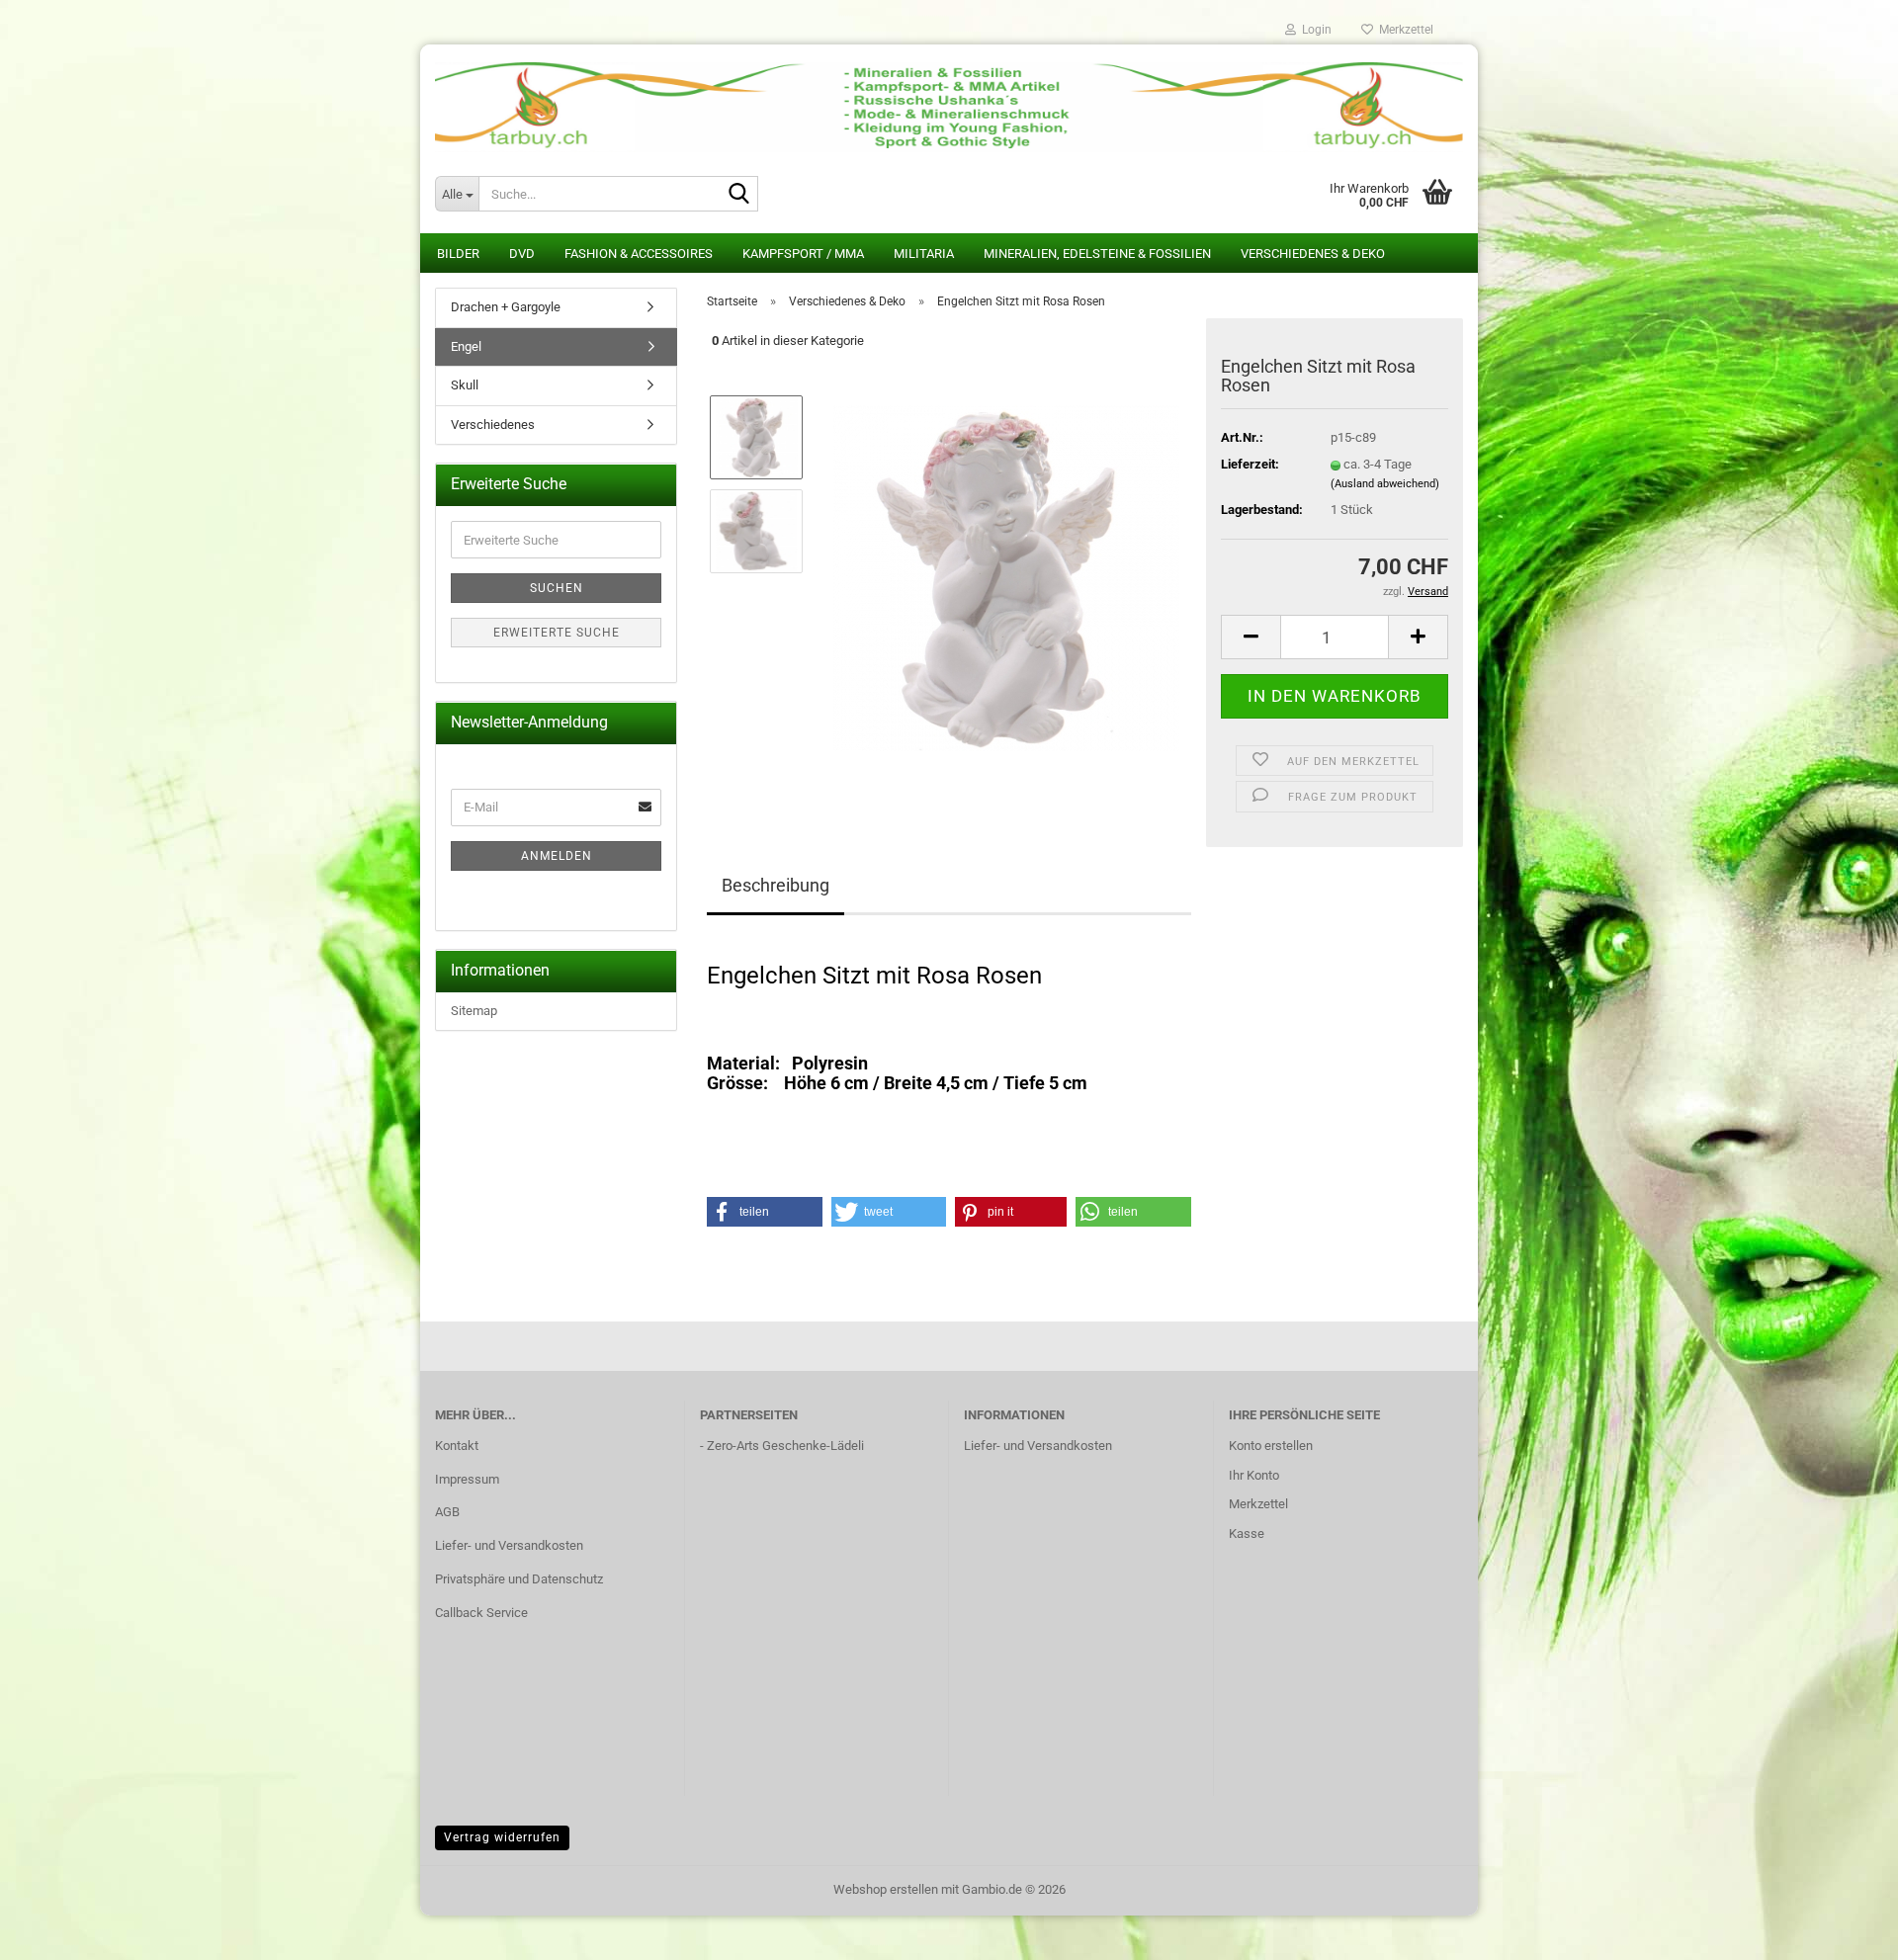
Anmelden (557, 856)
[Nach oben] (1844, 1930)
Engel (466, 346)
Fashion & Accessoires (639, 254)
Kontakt (457, 1446)
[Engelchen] (1006, 577)
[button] (1251, 637)
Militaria (924, 254)
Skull (465, 385)
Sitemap (474, 1011)
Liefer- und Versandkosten (509, 1545)
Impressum (467, 1479)
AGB (447, 1512)
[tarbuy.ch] (949, 99)
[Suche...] (739, 195)
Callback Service (481, 1613)
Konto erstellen (1271, 1446)
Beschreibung (776, 885)
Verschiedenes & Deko (1313, 254)
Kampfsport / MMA (803, 254)
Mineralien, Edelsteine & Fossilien (1097, 254)
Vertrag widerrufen (502, 1837)
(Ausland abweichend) (1385, 484)
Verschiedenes (493, 425)
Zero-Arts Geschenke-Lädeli (785, 1446)
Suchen (557, 588)
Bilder (458, 254)
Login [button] (1314, 30)
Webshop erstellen (886, 1889)
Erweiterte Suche (557, 633)
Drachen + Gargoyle (506, 307)
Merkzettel (1403, 30)
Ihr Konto (1254, 1475)
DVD (522, 254)
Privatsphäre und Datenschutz (519, 1579)
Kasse (1247, 1534)
